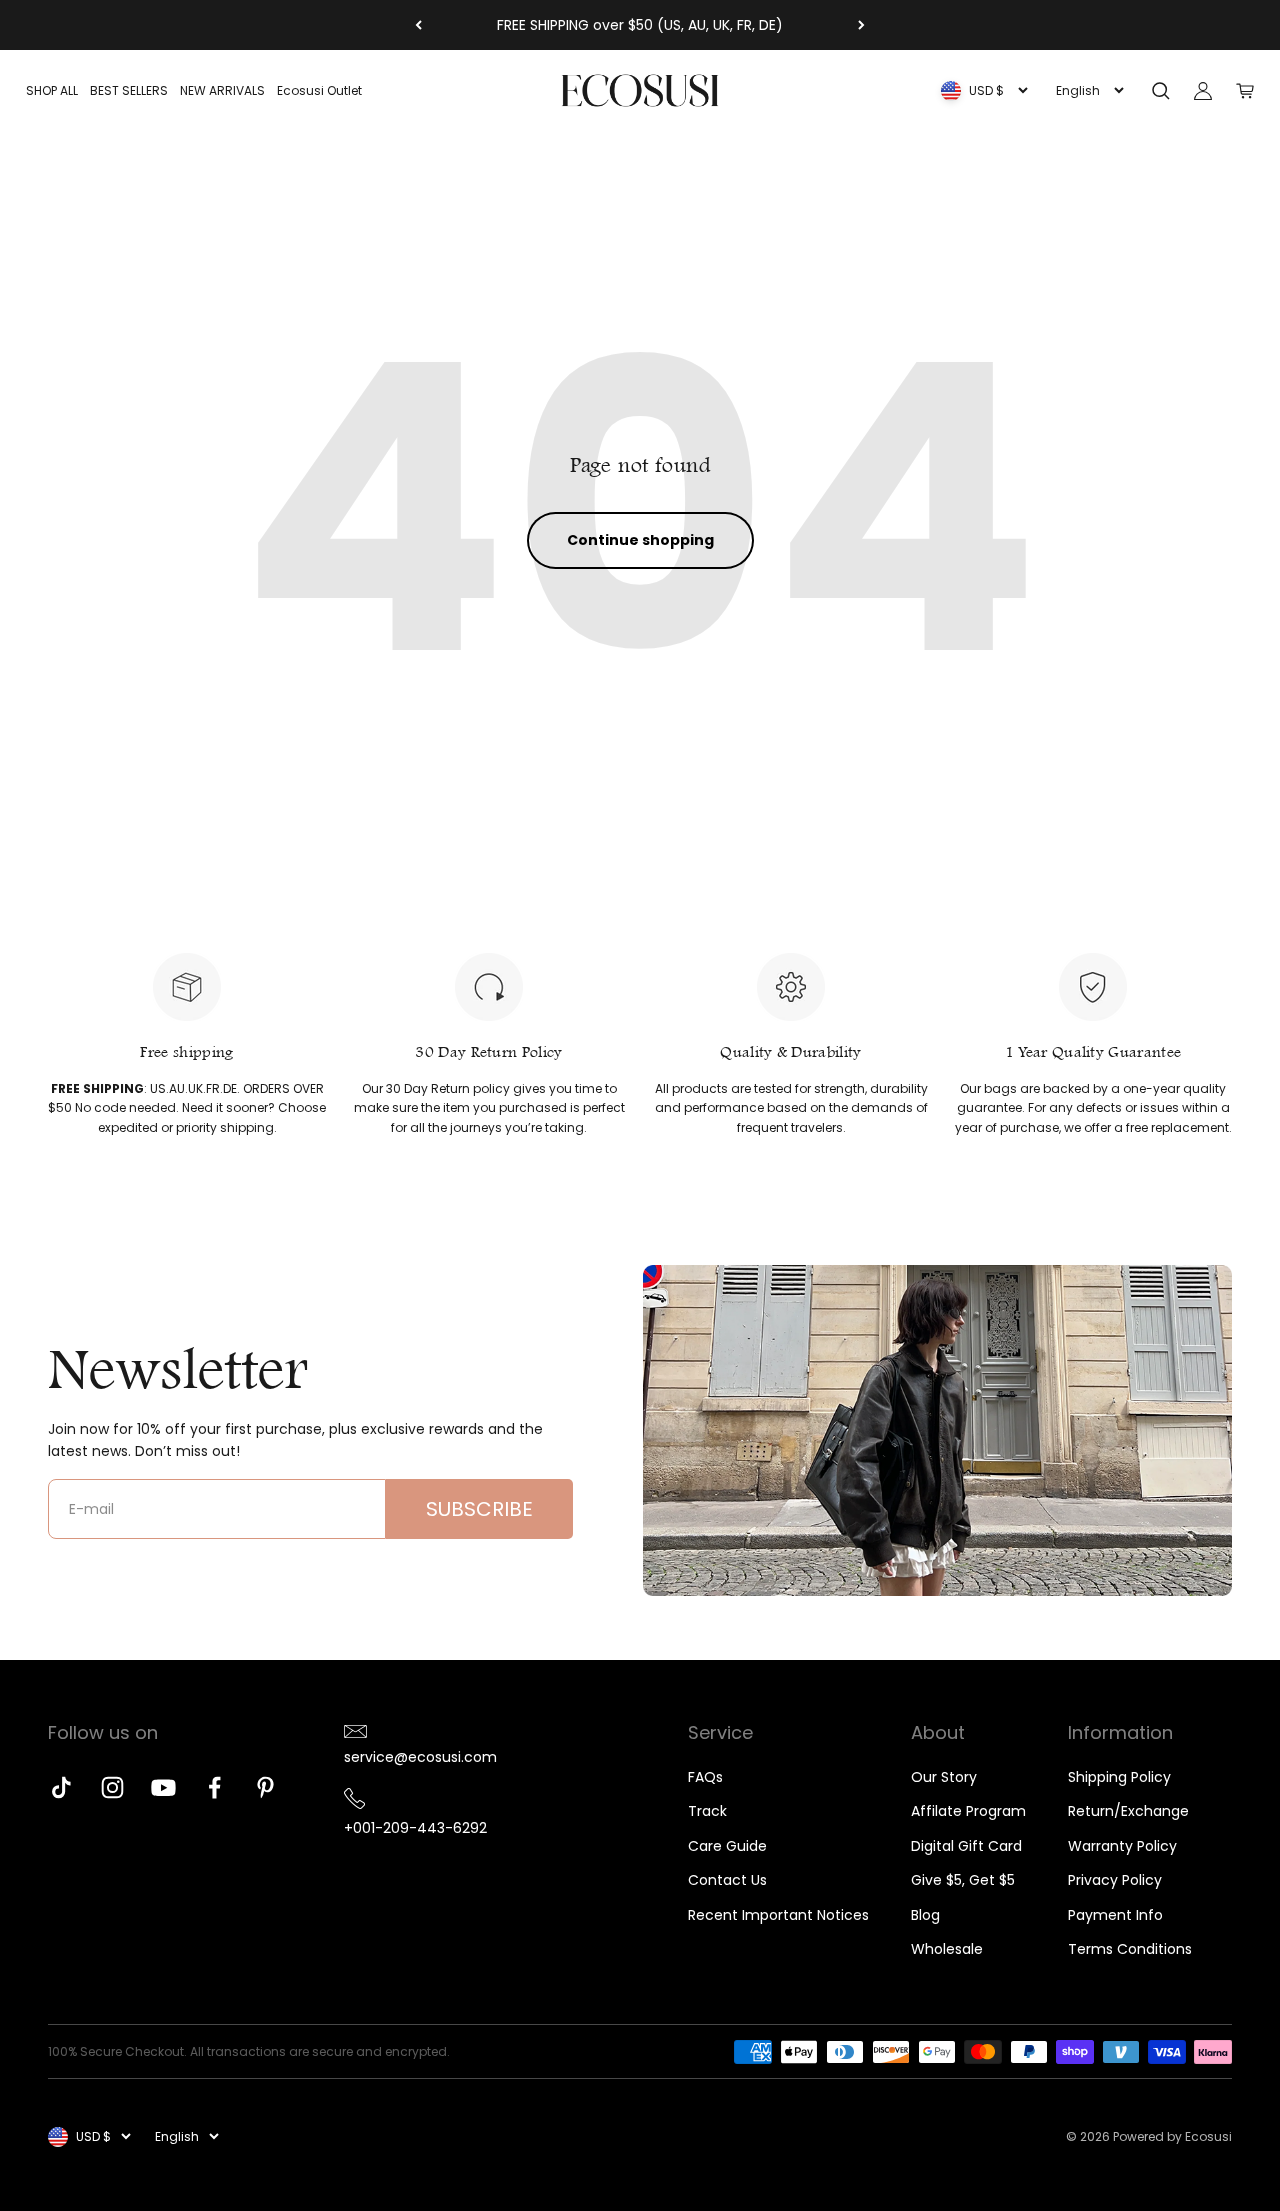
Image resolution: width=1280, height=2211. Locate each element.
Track (707, 1811)
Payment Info (1115, 1915)
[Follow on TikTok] (61, 1787)
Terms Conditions (1130, 1949)
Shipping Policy (1119, 1777)
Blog (925, 1915)
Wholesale (947, 1949)
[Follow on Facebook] (214, 1787)
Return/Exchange (1128, 1811)
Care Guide (727, 1846)
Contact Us (727, 1880)
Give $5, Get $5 (963, 1880)
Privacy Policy (1115, 1880)
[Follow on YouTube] (163, 1787)
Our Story (944, 1777)
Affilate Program (968, 1811)
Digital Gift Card (966, 1846)
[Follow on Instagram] (112, 1787)
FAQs (705, 1777)
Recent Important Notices (778, 1915)
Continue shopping (640, 540)
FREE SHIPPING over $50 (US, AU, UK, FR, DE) (640, 25)
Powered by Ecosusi (1172, 2136)
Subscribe (479, 1509)
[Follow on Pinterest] (265, 1787)
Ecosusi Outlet (319, 90)
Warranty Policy (1122, 1846)
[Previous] (418, 25)
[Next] (861, 25)
